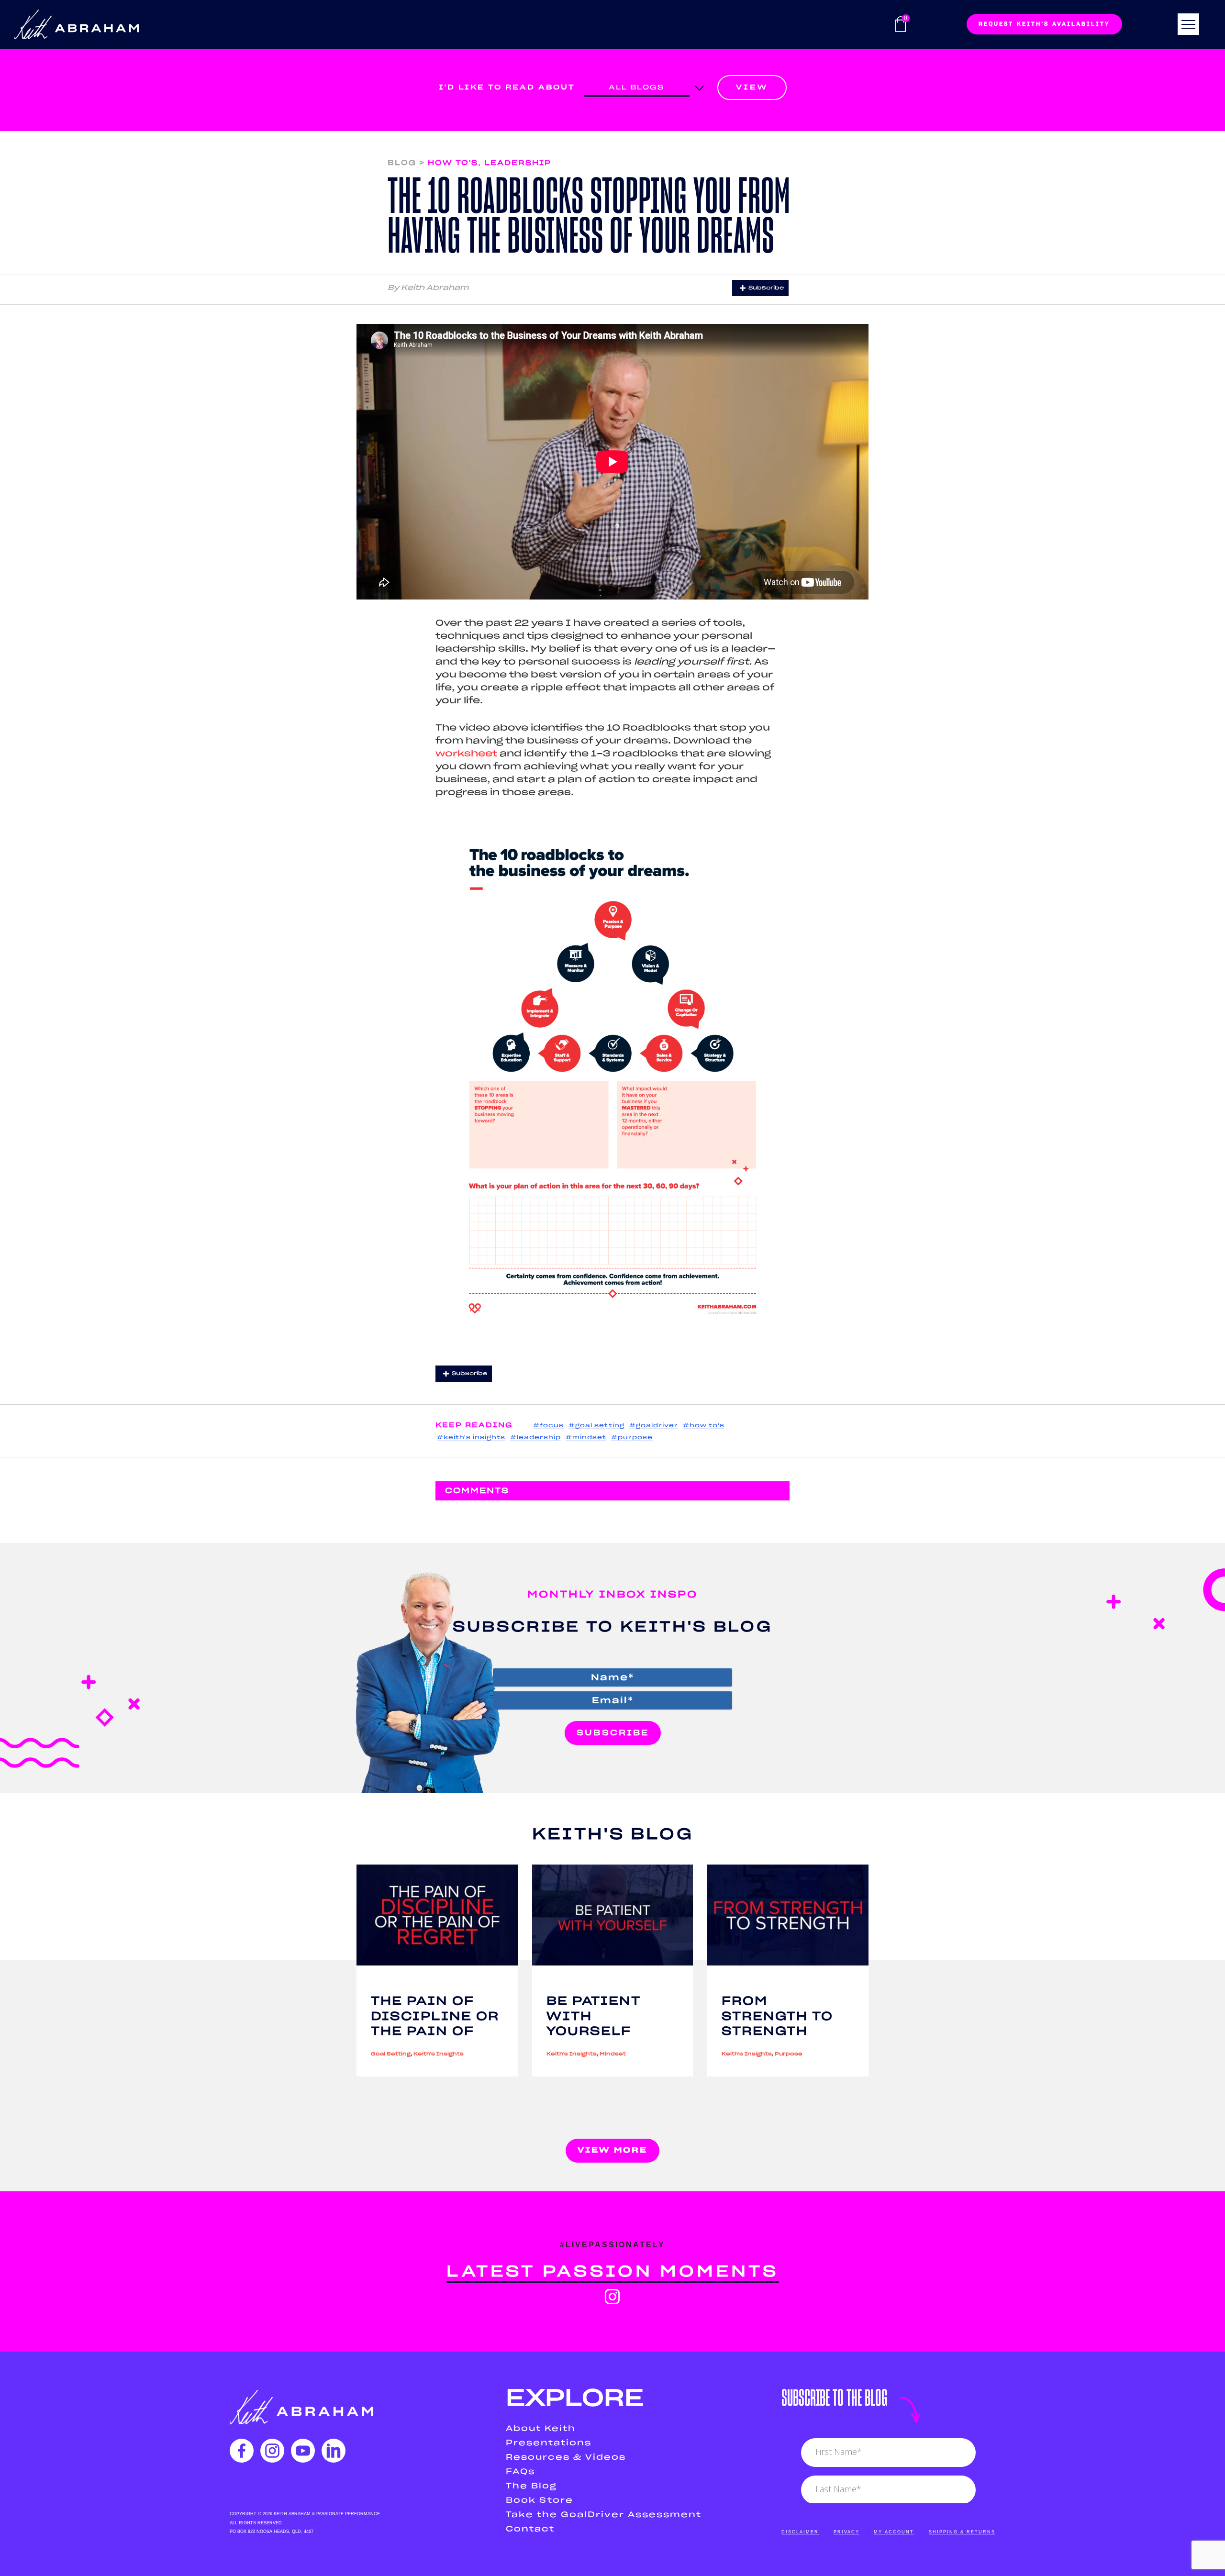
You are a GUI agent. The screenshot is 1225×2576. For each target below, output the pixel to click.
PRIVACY (846, 2532)
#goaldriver (654, 1426)
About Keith (541, 2429)
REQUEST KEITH (1044, 24)
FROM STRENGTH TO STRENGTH (777, 2016)
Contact (530, 2529)
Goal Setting (391, 2054)
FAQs (520, 2472)
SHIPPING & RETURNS (962, 2532)
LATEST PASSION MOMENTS (612, 2272)
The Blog (531, 2486)
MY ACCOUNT (894, 2532)
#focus (548, 1426)
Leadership (518, 163)
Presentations (549, 2443)
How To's (453, 163)
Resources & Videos (566, 2457)
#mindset (586, 1438)
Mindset (613, 2054)
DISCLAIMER (800, 2532)
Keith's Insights (439, 2054)
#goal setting (596, 1426)
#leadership (535, 1438)
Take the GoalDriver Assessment (604, 2515)
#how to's (704, 1426)
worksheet (466, 754)
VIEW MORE (612, 2150)
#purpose (632, 1438)
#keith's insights (471, 1438)
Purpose (789, 2054)
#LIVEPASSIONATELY (612, 2245)
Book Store (540, 2500)
